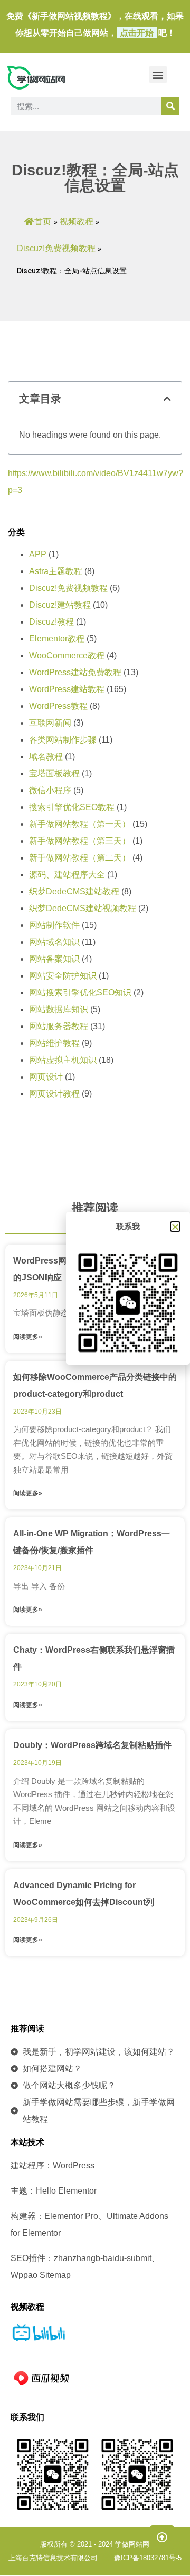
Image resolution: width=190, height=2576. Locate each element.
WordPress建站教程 (67, 689)
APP (38, 554)
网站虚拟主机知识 (63, 1060)
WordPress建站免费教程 (75, 672)
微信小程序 (50, 790)
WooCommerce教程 (67, 655)
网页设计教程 (54, 1094)
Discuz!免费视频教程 (56, 248)
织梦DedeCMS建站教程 (74, 891)
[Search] (170, 106)
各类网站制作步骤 (63, 740)
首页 (43, 221)
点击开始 (137, 33)
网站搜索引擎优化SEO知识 (80, 993)
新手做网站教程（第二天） (80, 858)
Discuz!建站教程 (60, 605)
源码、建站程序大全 (67, 875)
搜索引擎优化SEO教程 (72, 807)
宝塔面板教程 (54, 773)
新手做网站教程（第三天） (80, 841)
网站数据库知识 (59, 1009)
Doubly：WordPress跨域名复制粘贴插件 (92, 1745)
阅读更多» (28, 1337)
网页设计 (46, 1077)
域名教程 (46, 757)
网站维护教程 (54, 1043)
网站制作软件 (54, 925)
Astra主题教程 (56, 571)
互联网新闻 (50, 723)
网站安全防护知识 (63, 976)
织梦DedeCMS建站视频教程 (83, 908)
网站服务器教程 (59, 1026)
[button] (158, 75)
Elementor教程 (57, 639)
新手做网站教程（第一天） (80, 824)
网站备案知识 (54, 959)
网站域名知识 (54, 942)
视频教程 (77, 221)
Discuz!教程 (51, 622)
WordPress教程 (58, 706)
